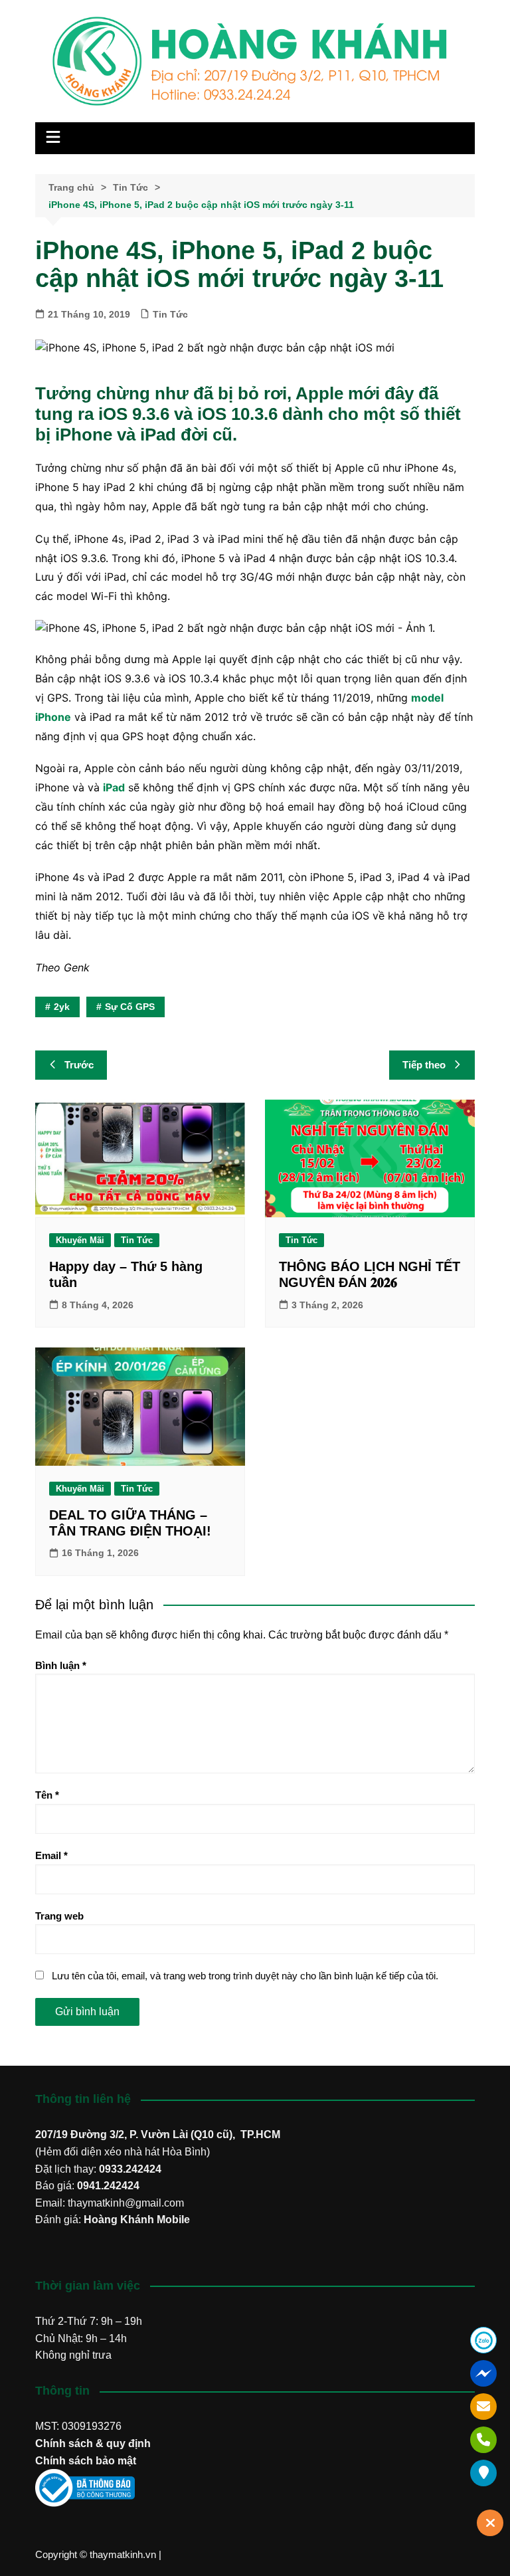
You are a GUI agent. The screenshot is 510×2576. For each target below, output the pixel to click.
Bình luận (61, 1665)
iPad (114, 787)
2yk (62, 1007)
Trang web (59, 1916)
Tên (47, 1795)
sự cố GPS (130, 1007)
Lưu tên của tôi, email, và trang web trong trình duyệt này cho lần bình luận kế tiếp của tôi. (245, 1976)
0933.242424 (130, 2169)
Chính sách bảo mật (86, 2461)
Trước (79, 1065)
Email (51, 1855)
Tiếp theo (424, 1065)
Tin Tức (170, 314)
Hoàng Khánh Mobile (137, 2220)
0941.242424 (108, 2186)
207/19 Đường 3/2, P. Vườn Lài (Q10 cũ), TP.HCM (158, 2134)
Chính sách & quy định (93, 2443)
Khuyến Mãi (80, 1240)
